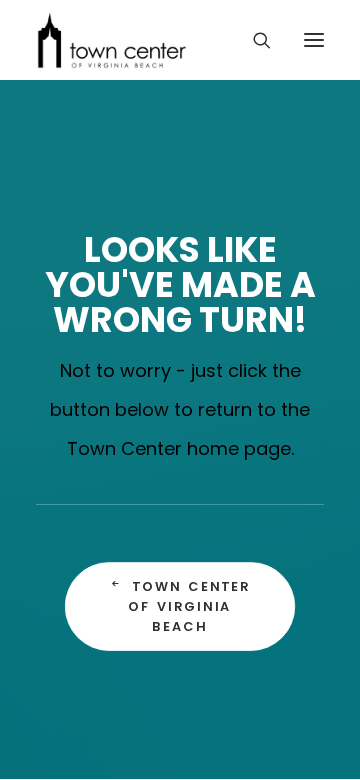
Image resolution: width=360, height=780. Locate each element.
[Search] (253, 40)
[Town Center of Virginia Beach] (112, 40)
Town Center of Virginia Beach (192, 606)
